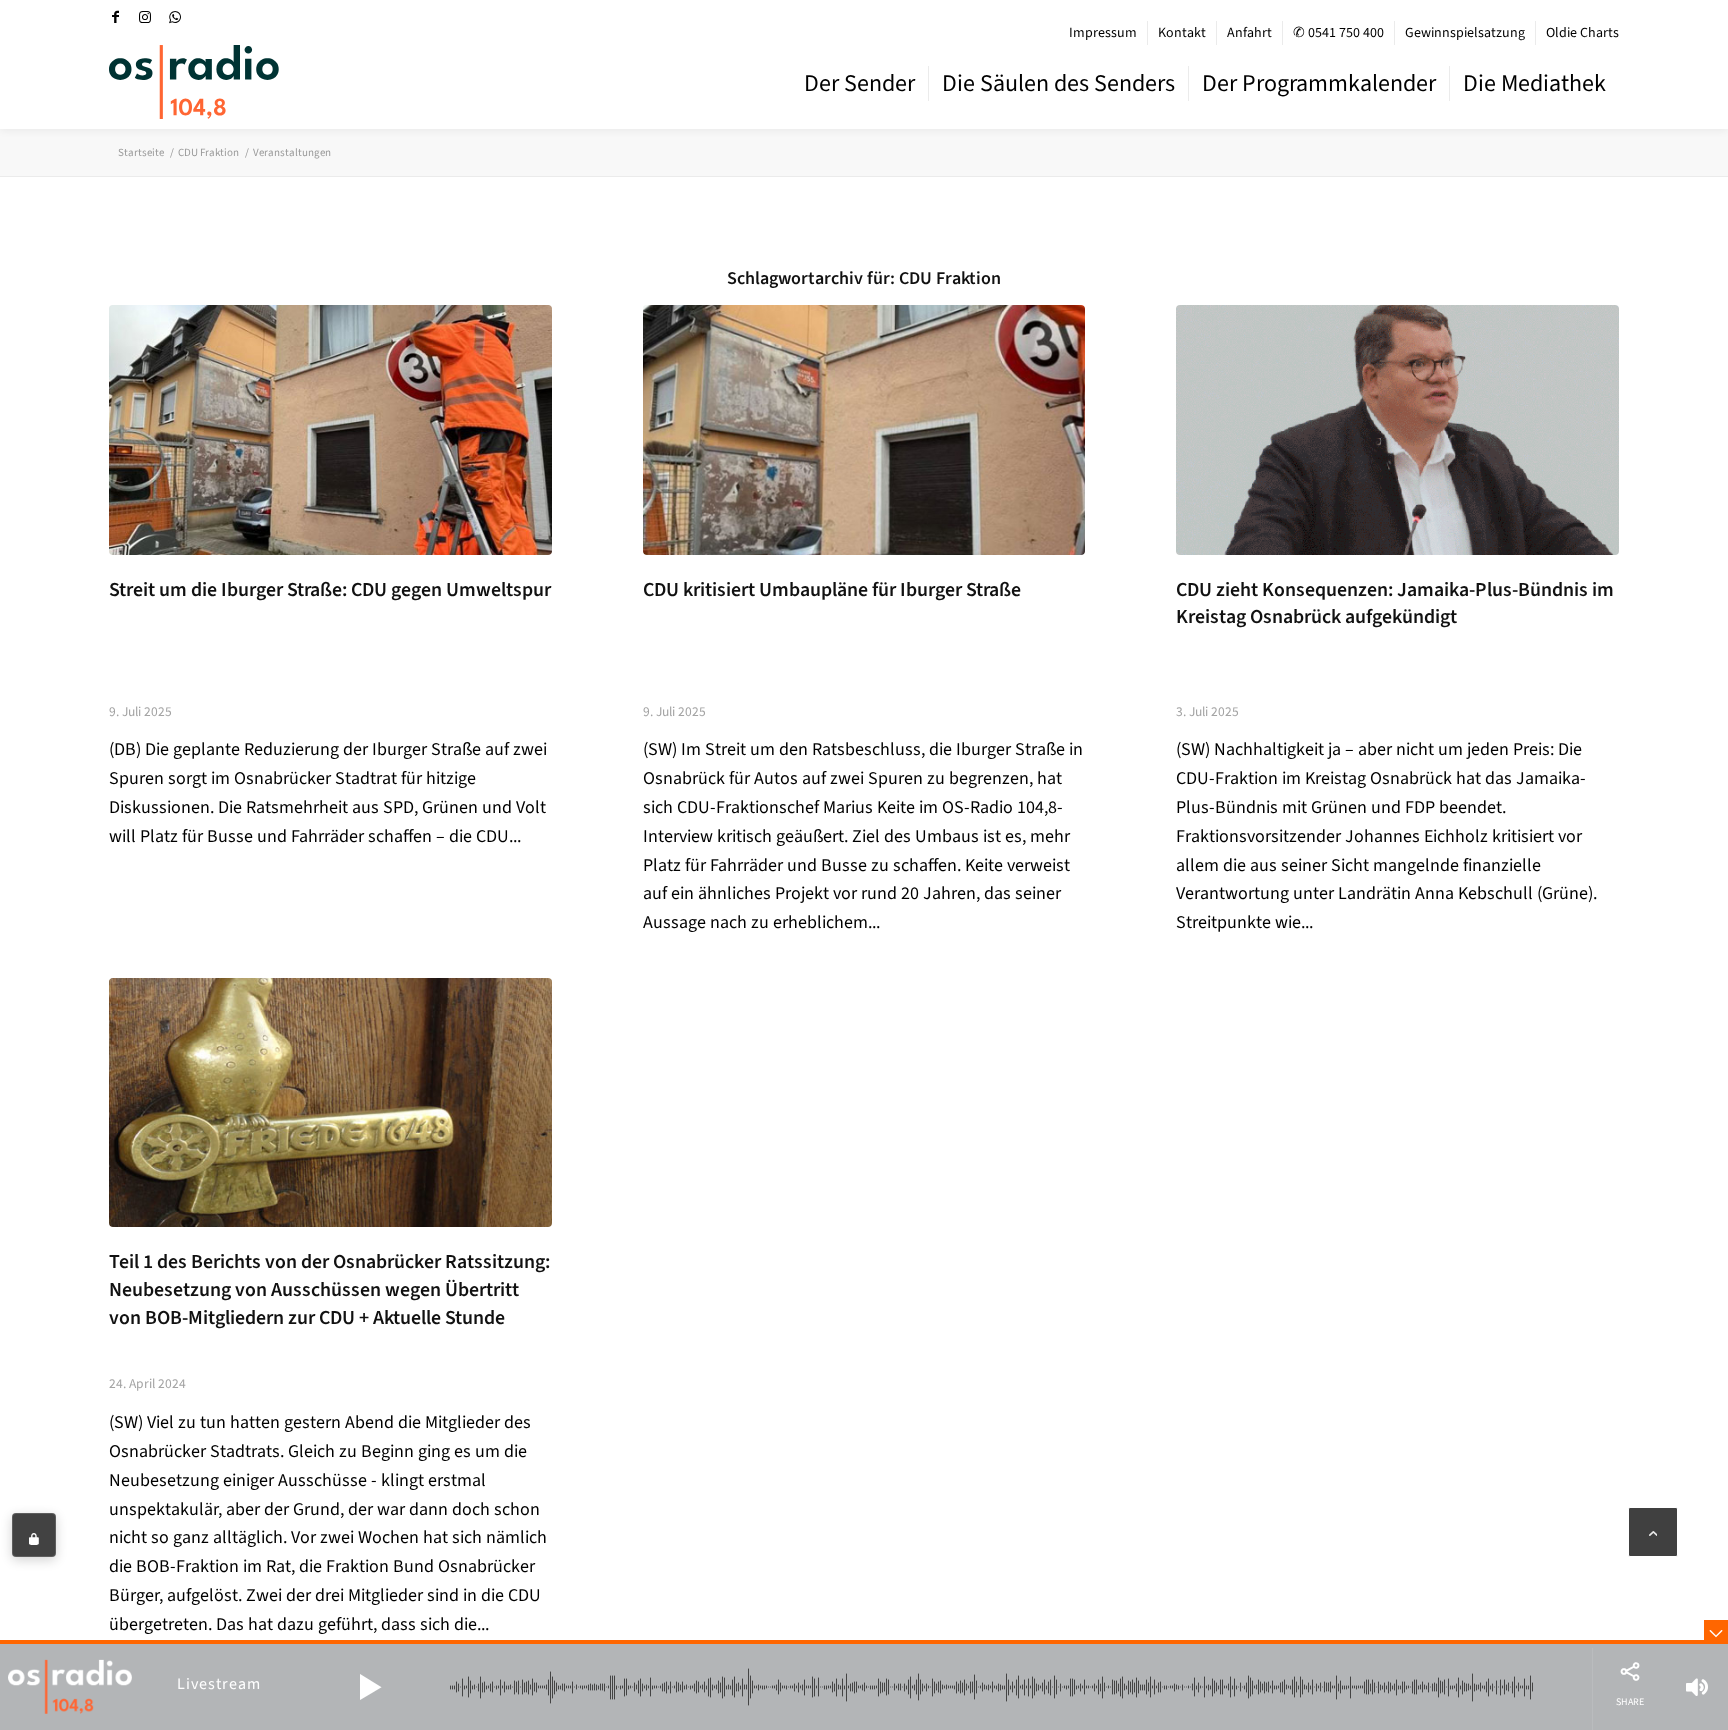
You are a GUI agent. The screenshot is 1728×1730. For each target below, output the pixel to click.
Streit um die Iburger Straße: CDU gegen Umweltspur (330, 590)
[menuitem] (1103, 33)
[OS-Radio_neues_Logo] (194, 82)
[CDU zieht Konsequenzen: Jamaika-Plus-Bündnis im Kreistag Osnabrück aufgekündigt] (1397, 429)
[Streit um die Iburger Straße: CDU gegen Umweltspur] (330, 429)
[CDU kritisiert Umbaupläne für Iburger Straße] (864, 429)
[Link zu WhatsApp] (175, 17)
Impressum (1103, 33)
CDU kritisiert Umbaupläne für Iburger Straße (832, 590)
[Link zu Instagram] (145, 17)
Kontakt (1182, 33)
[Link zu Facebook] (115, 17)
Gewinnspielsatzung (1465, 33)
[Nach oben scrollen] (1653, 1532)
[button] (370, 1687)
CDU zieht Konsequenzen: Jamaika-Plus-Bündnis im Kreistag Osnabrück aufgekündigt (1395, 604)
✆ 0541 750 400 (1338, 33)
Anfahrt (1249, 33)
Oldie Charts (1582, 33)
